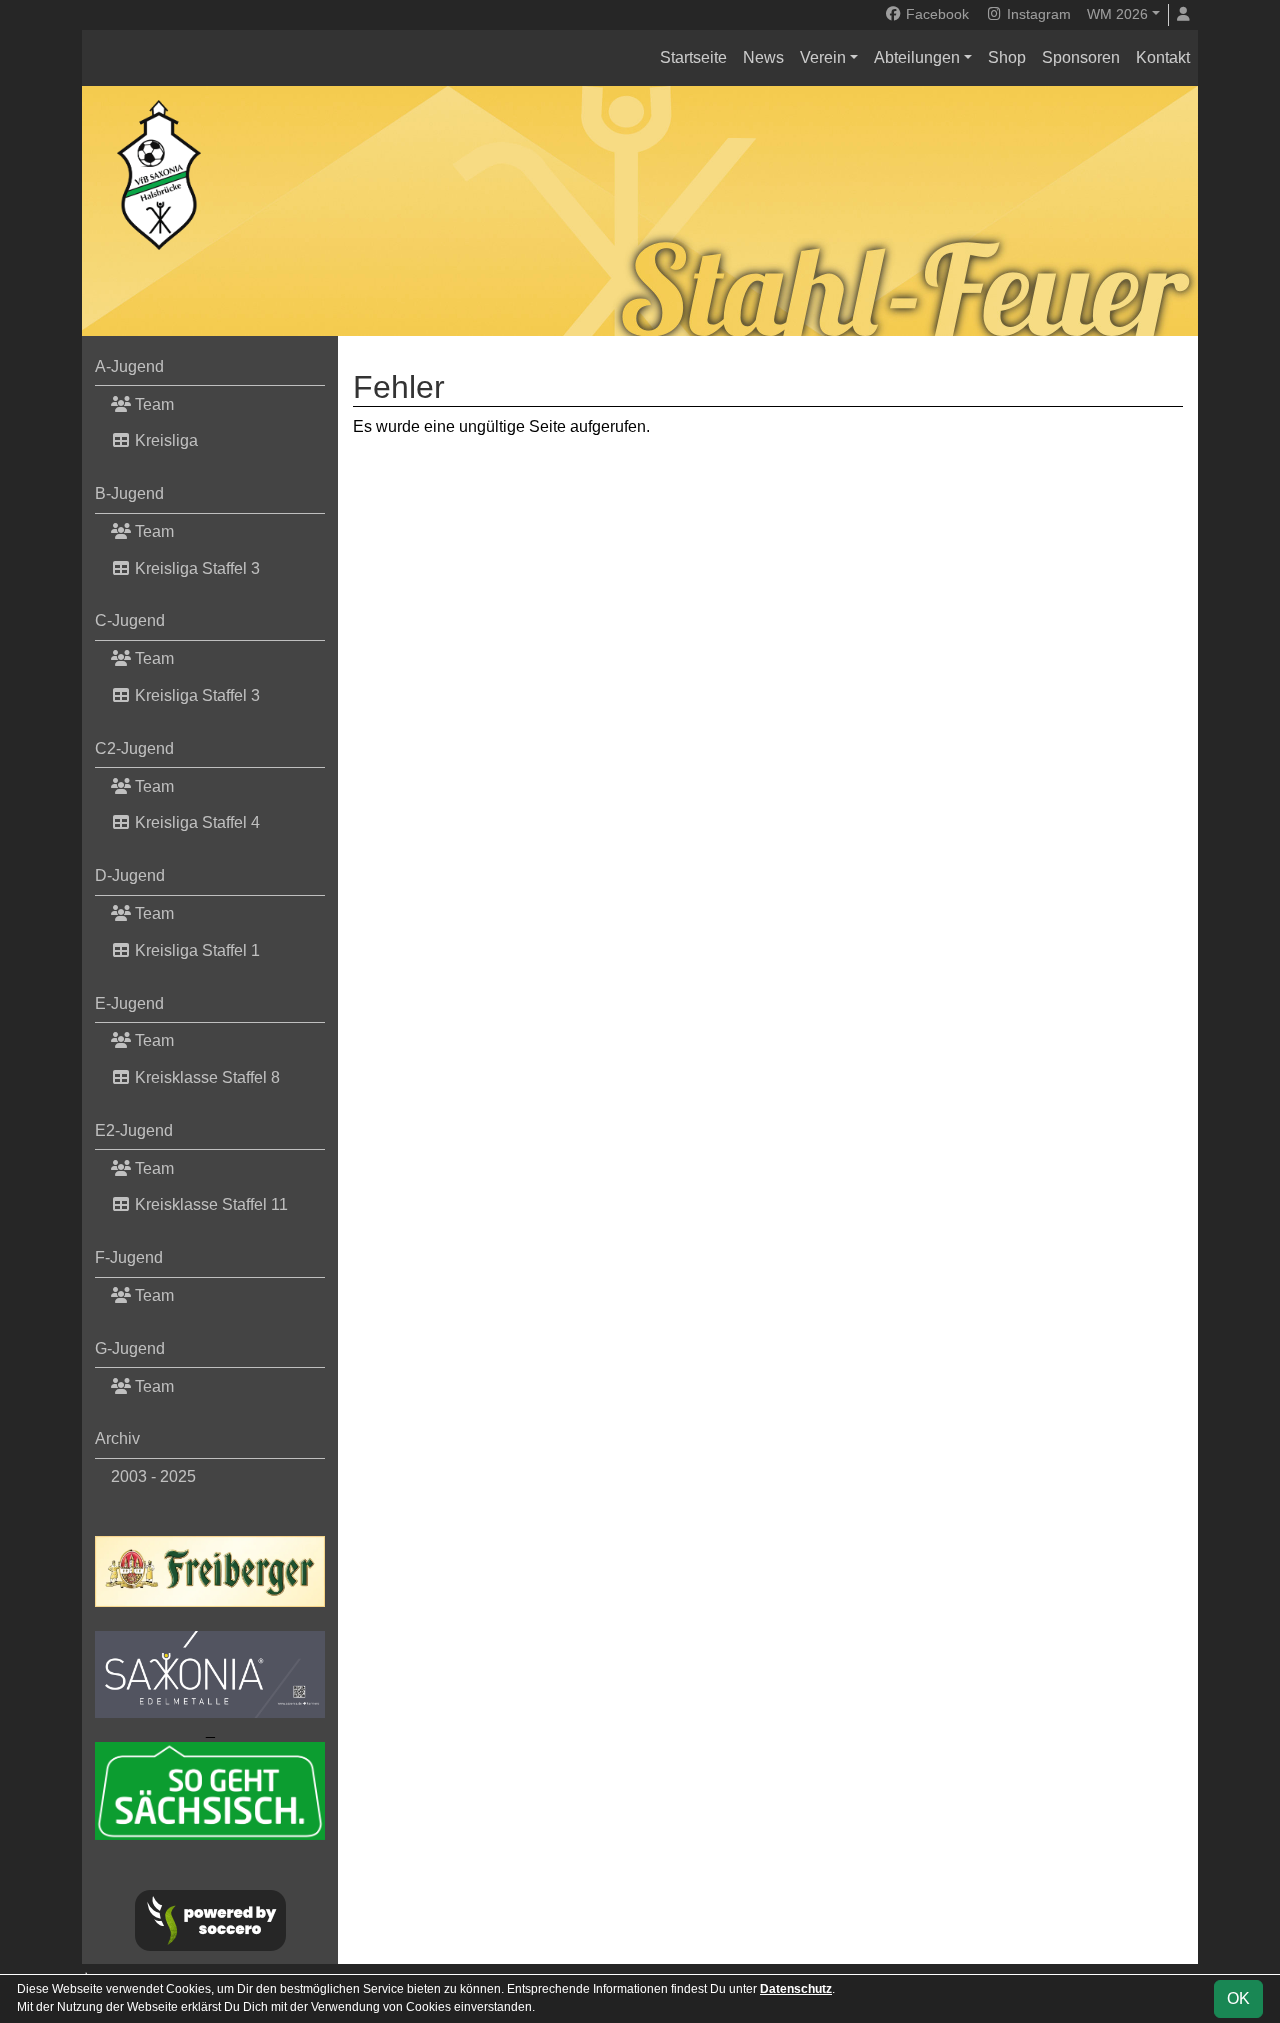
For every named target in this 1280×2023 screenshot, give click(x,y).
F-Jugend (129, 1257)
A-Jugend (129, 366)
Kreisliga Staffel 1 (195, 950)
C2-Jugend (134, 748)
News (763, 57)
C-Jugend (130, 620)
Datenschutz (796, 1989)
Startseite (693, 57)
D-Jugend (130, 875)
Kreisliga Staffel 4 (195, 822)
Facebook (935, 14)
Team (152, 404)
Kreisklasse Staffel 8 (205, 1077)
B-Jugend (129, 493)
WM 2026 (1117, 14)
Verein (823, 57)
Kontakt (1163, 57)
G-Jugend (130, 1348)
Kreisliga (164, 440)
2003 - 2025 (153, 1476)
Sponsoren (1081, 57)
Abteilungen (917, 57)
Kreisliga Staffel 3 (195, 568)
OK (1238, 1998)
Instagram (1037, 14)
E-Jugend (129, 1003)
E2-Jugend (134, 1130)
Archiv (117, 1438)
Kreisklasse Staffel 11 (209, 1204)
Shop (1007, 57)
